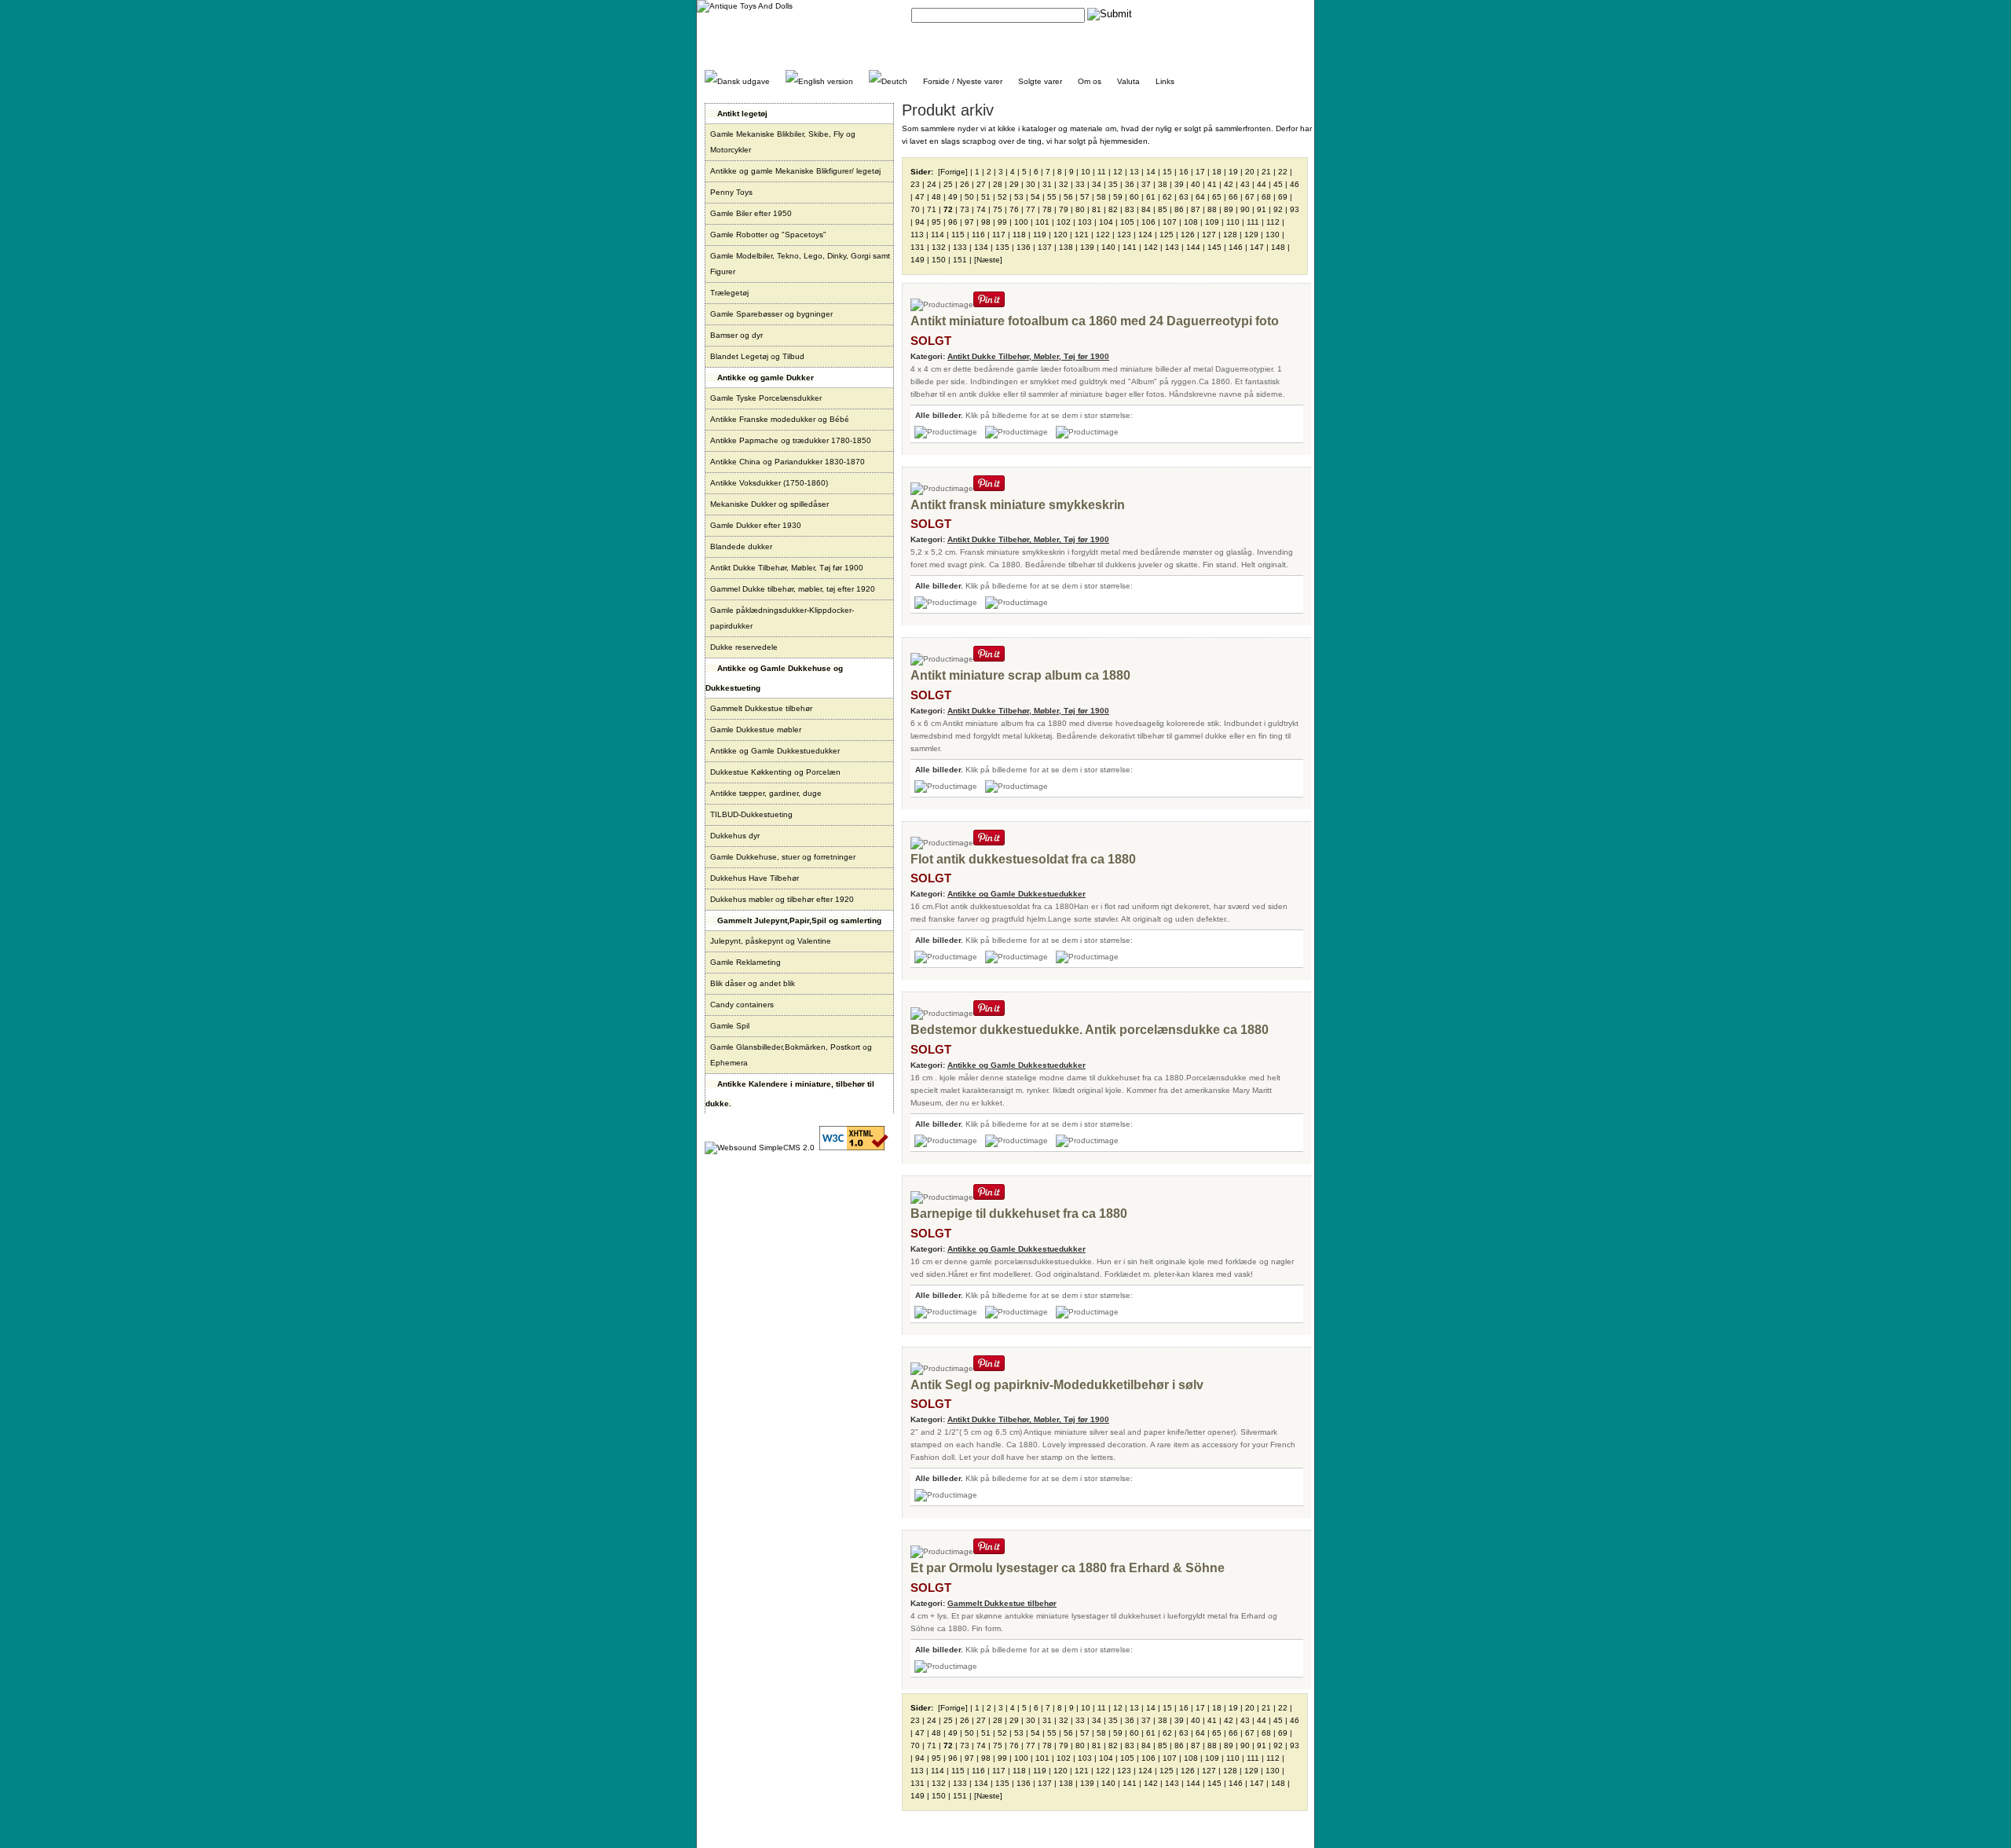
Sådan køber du (1218, 14)
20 (1250, 172)
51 (986, 197)
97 (969, 222)
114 (938, 235)
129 (1251, 235)
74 (981, 209)
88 (1212, 209)
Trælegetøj (729, 293)
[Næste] (988, 260)
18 (1217, 172)
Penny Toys (731, 192)
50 (969, 197)
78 (1047, 209)
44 (1262, 184)
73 (965, 209)
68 (1266, 197)
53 (1019, 197)
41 (1212, 184)
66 (1233, 197)
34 (1097, 184)
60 (1134, 197)
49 (953, 197)
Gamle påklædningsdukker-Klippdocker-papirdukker (782, 618)
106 (1148, 222)
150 (939, 260)
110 (1233, 222)
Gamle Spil (730, 1026)
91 (1262, 209)
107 (1170, 222)
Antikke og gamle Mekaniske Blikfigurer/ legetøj (795, 171)
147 (1257, 247)
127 (1209, 235)
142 (1151, 247)
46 (1295, 184)
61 (1151, 197)
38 (1163, 184)
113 (917, 235)
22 (1283, 172)
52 (1002, 197)
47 (920, 197)
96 (953, 222)
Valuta (1128, 81)
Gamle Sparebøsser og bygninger (771, 314)
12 (1118, 172)
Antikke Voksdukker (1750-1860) (769, 483)
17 (1200, 172)
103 (1085, 222)
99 (1002, 222)
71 (932, 209)
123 (1124, 235)
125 (1167, 235)
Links (1165, 81)
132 (939, 247)
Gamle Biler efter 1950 (751, 213)
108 (1191, 222)
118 (1019, 235)
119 (1040, 235)
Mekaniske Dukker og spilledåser (769, 504)
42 (1229, 184)
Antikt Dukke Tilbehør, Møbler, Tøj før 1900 (787, 568)
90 (1245, 209)
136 (1024, 247)
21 (1266, 172)
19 (1233, 172)
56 (1068, 197)
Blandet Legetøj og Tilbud (757, 356)
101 (1042, 222)
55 (1052, 197)
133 (960, 247)
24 (932, 184)
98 (986, 222)
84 (1146, 209)
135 (1002, 247)
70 (915, 209)
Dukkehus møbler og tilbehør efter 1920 (782, 899)
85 (1163, 209)
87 (1196, 209)
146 (1236, 247)
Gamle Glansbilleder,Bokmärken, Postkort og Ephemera (791, 1055)
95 (936, 222)
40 (1196, 184)
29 (1014, 184)
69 (1283, 197)
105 (1127, 222)
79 (1064, 209)
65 (1217, 197)
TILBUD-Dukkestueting (751, 814)
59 (1118, 197)
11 (1102, 172)
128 (1230, 235)
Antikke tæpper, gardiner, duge (766, 793)
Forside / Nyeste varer (963, 81)
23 (915, 184)
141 (1130, 247)
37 (1146, 184)
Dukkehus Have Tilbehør (755, 878)
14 (1151, 172)
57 (1085, 197)
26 (965, 184)
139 (1087, 247)
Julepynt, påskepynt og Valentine (771, 941)
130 (1273, 235)
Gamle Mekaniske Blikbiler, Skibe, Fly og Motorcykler (783, 142)
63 (1184, 197)
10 (1086, 172)
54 (1035, 197)
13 (1134, 172)
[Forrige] (953, 172)
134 (981, 247)
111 (1253, 222)
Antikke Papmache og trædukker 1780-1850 (791, 440)
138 (1066, 247)
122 (1103, 235)
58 (1101, 197)
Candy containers (742, 1005)
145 (1214, 247)
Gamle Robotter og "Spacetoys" (768, 235)
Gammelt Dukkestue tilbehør (761, 708)
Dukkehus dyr (735, 836)
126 (1188, 235)
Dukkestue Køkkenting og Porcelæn (775, 772)
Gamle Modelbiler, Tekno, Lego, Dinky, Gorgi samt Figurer (800, 264)
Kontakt (1166, 14)
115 (958, 235)
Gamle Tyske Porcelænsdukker (766, 398)
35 (1113, 184)
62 (1167, 197)
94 (920, 222)
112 (1273, 222)
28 (998, 184)
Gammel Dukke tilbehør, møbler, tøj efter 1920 (793, 589)
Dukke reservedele (744, 647)
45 (1278, 184)
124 (1145, 235)
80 (1080, 209)
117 (999, 235)
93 (1295, 209)
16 (1184, 172)
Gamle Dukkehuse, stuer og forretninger (783, 857)
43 (1245, 184)
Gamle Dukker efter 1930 (756, 525)
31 (1047, 184)
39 (1179, 184)
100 (1021, 222)
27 (981, 184)
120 (1060, 235)
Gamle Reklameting (745, 962)
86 (1179, 209)
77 (1031, 209)
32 (1064, 184)
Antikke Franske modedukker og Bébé (780, 419)
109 (1212, 222)
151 (960, 260)
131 (918, 247)
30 (1031, 184)
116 (978, 235)
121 (1082, 235)
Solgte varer (1040, 81)
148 (1278, 247)
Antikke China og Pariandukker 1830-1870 (788, 462)
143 (1172, 247)
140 (1108, 247)
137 (1045, 247)
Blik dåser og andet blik (753, 983)
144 (1193, 247)
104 (1106, 222)
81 (1097, 209)
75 (998, 209)
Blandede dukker (741, 546)
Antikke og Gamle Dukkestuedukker (775, 751)
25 (948, 184)
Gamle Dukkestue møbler (756, 730)
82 (1113, 209)
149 (918, 260)
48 (936, 197)
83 (1130, 209)
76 (1014, 209)
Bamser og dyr (736, 335)
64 (1200, 197)
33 (1080, 184)
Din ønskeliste (1281, 14)
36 (1130, 184)
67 (1250, 197)
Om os (1090, 81)
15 (1167, 172)
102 (1064, 222)
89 (1229, 209)
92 (1278, 209)
